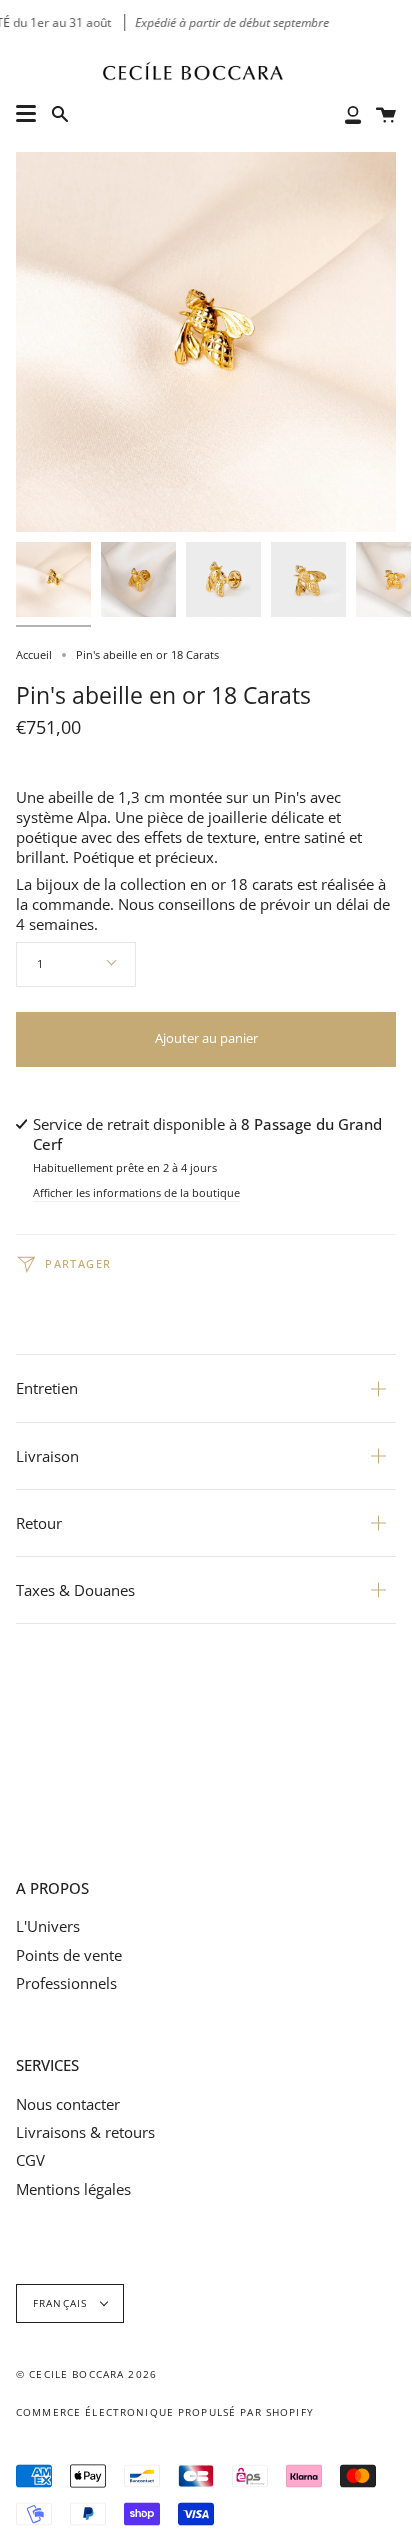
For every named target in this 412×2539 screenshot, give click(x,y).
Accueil (34, 654)
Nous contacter (68, 2104)
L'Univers (48, 1926)
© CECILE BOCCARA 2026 (86, 2374)
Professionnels (66, 1983)
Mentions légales (73, 2189)
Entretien (47, 1388)
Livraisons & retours (85, 2132)
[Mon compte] (353, 113)
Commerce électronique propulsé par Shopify (165, 2412)
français (62, 2303)
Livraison (47, 1456)
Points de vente (69, 1955)
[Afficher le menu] (26, 114)
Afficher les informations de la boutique (136, 1193)
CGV (30, 2160)
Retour (39, 1523)
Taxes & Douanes (75, 1590)
